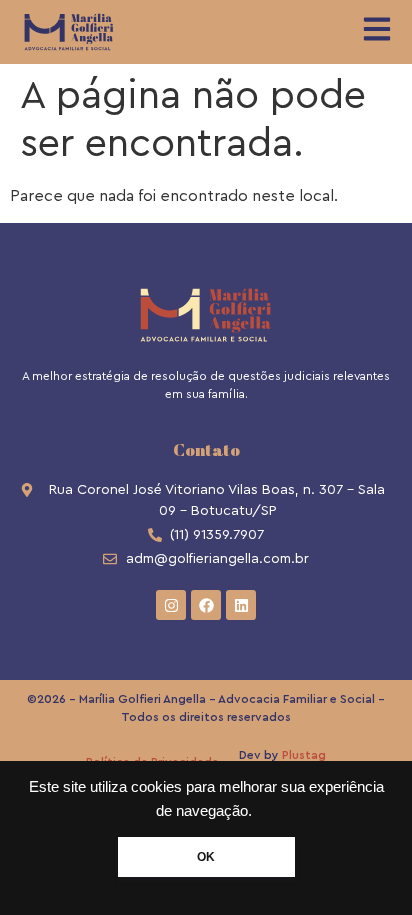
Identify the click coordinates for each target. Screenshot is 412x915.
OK (206, 857)
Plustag (304, 755)
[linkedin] (241, 605)
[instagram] (171, 605)
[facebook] (206, 605)
